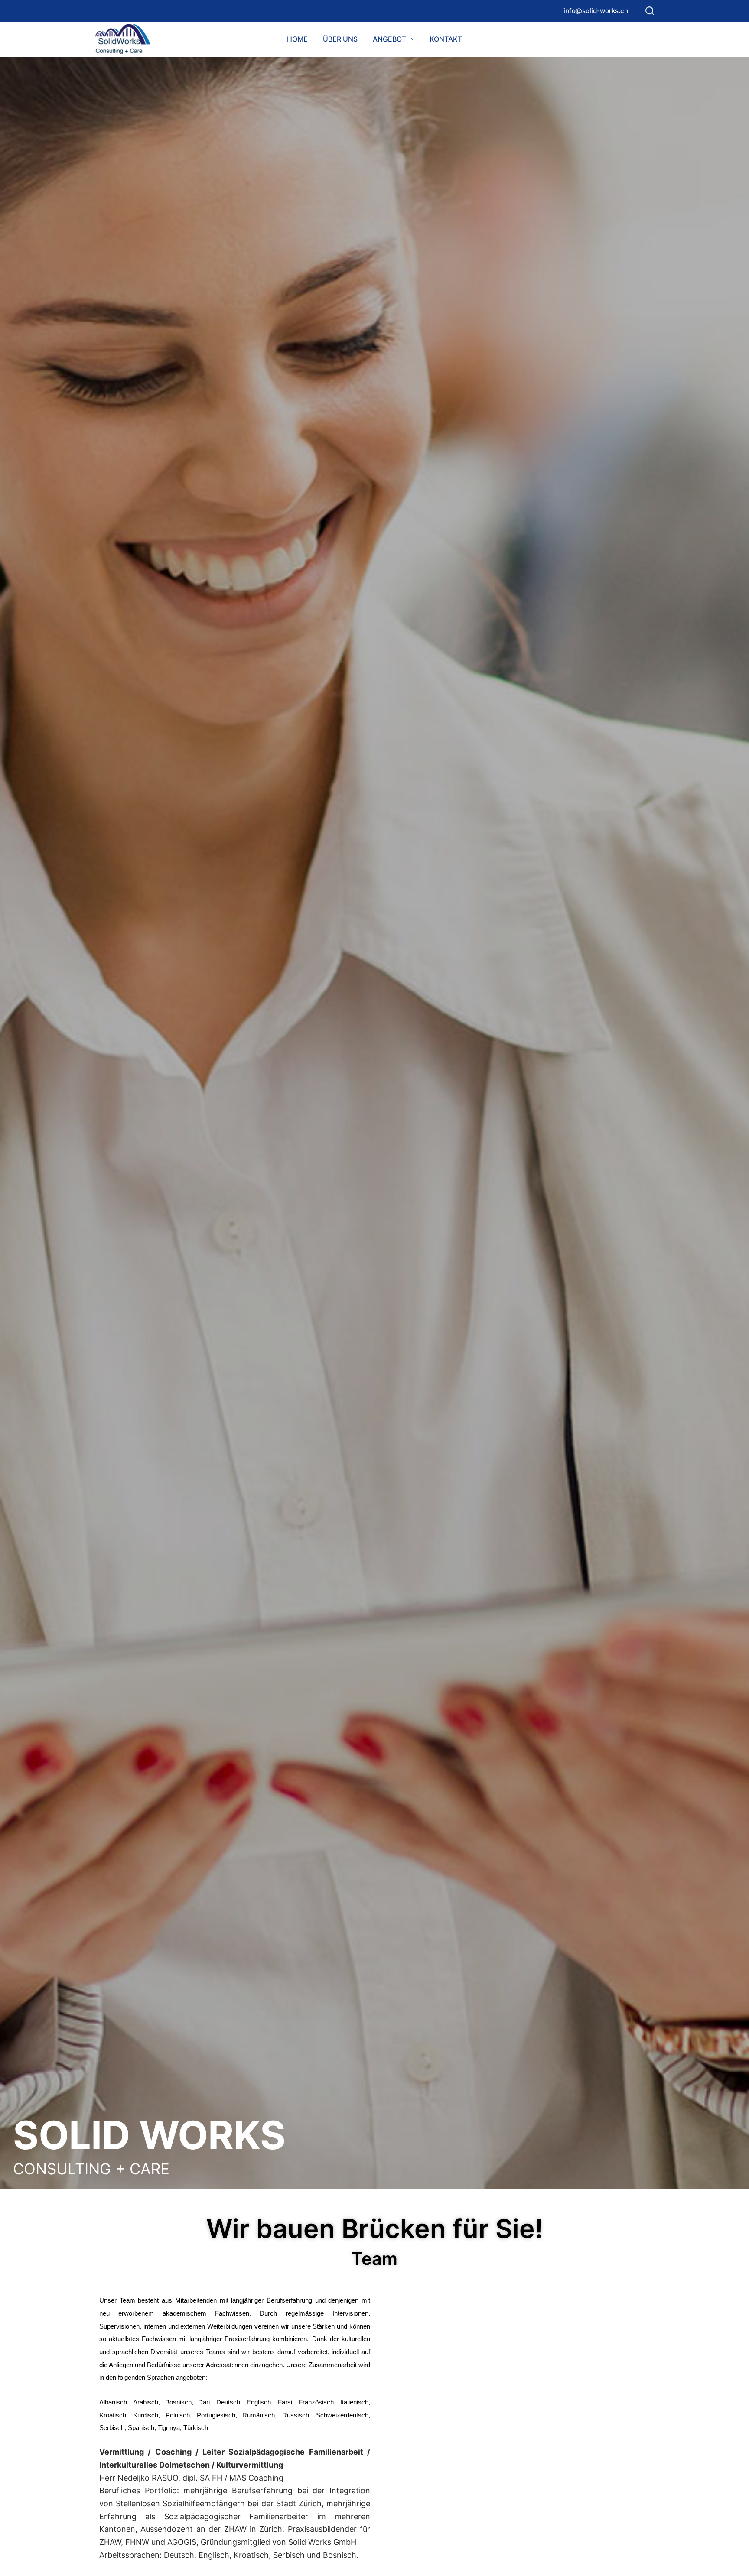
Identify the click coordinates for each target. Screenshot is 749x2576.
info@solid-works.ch (596, 11)
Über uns (340, 39)
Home (297, 39)
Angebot (389, 39)
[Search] (650, 11)
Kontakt (446, 39)
